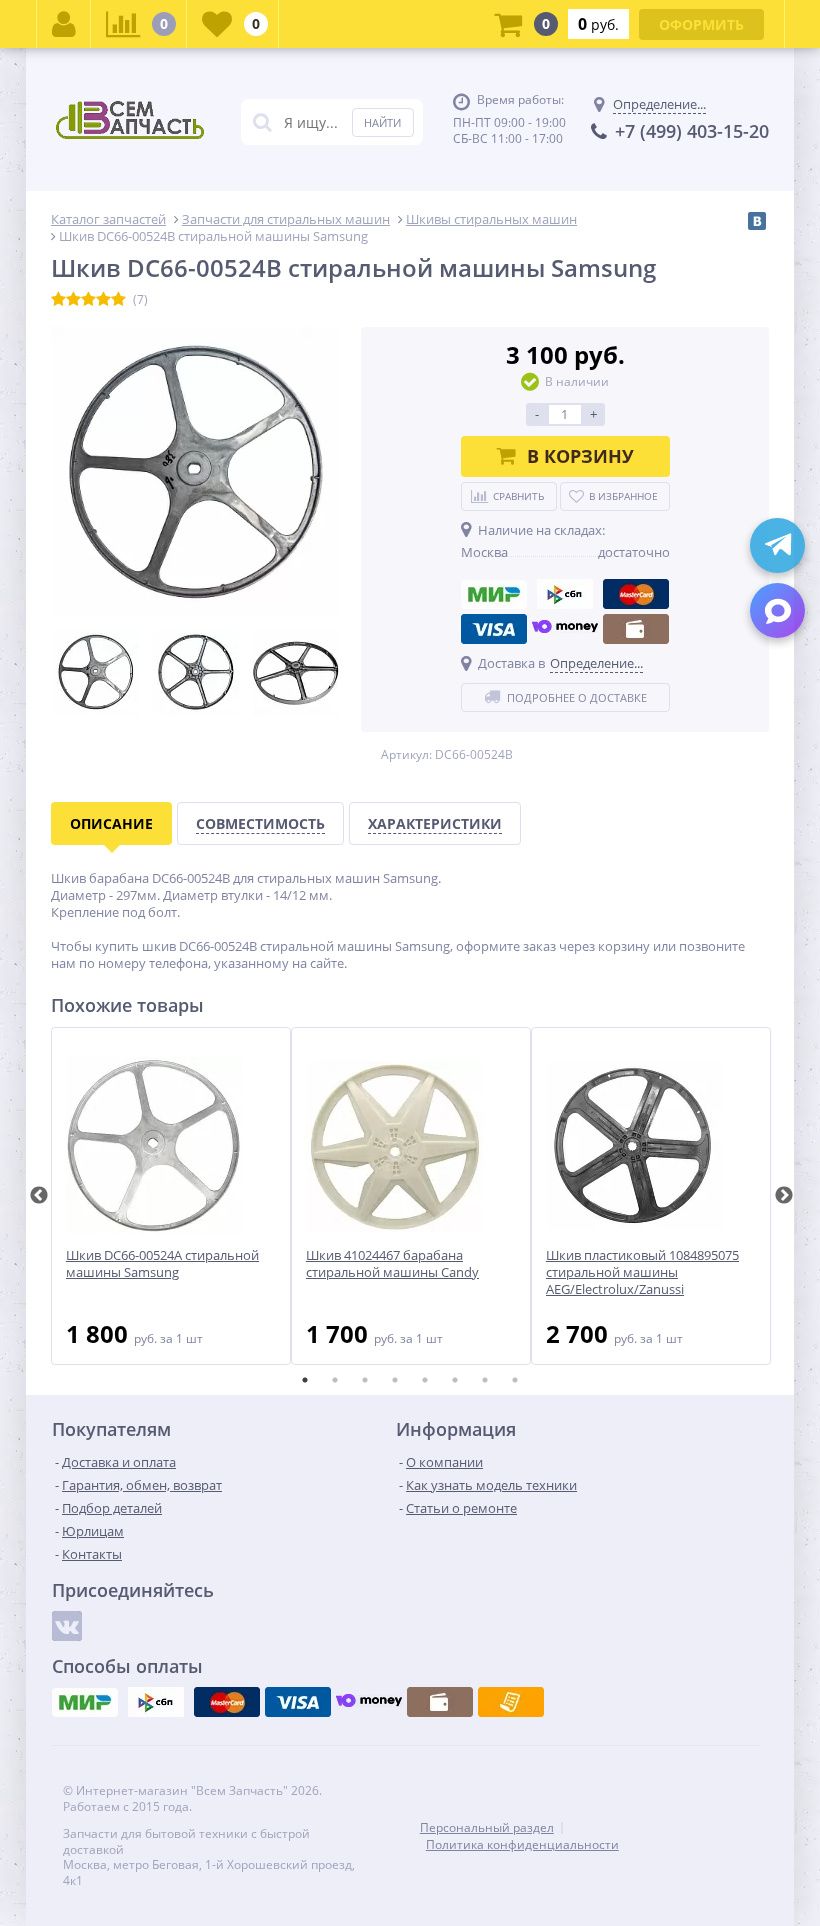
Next (784, 1196)
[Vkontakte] (67, 1626)
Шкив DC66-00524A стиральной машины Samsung (162, 1264)
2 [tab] (335, 1380)
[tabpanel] (171, 1196)
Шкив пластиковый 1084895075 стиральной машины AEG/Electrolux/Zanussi (642, 1272)
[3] (88, 300)
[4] (103, 300)
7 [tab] (485, 1380)
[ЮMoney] (565, 629)
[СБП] (565, 594)
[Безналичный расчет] (511, 1702)
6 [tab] (455, 1380)
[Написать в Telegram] (777, 545)
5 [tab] (425, 1380)
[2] (73, 300)
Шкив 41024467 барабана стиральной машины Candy (392, 1264)
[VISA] (494, 629)
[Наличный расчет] (636, 629)
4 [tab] (395, 1380)
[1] (58, 300)
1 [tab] (305, 1380)
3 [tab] (365, 1380)
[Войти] (64, 24)
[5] (118, 300)
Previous (39, 1196)
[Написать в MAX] (777, 610)
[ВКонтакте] (757, 221)
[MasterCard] (636, 594)
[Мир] (494, 594)
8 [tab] (515, 1380)
